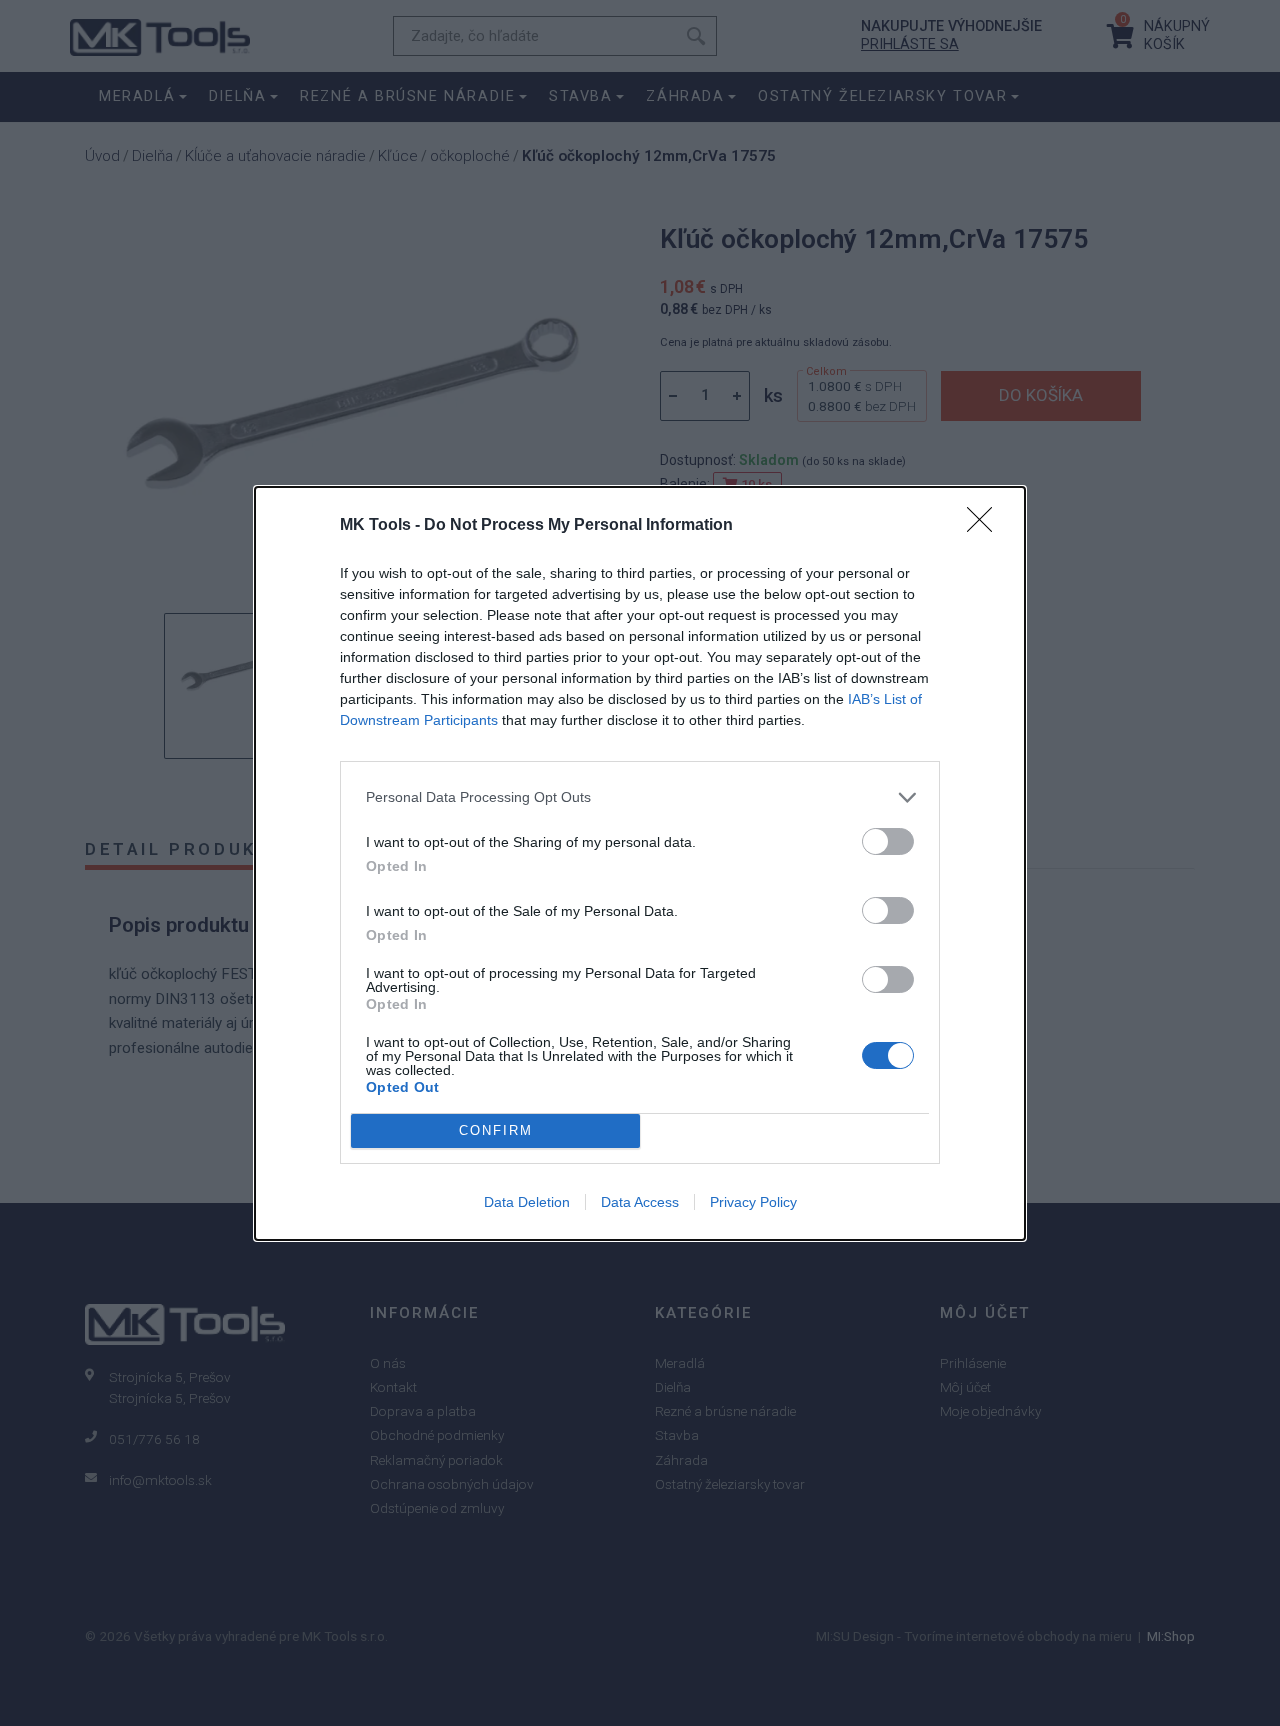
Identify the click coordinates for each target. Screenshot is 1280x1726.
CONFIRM (496, 1130)
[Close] (986, 526)
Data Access (640, 1202)
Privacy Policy (753, 1202)
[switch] (888, 841)
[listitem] (640, 797)
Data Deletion (527, 1202)
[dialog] (640, 863)
